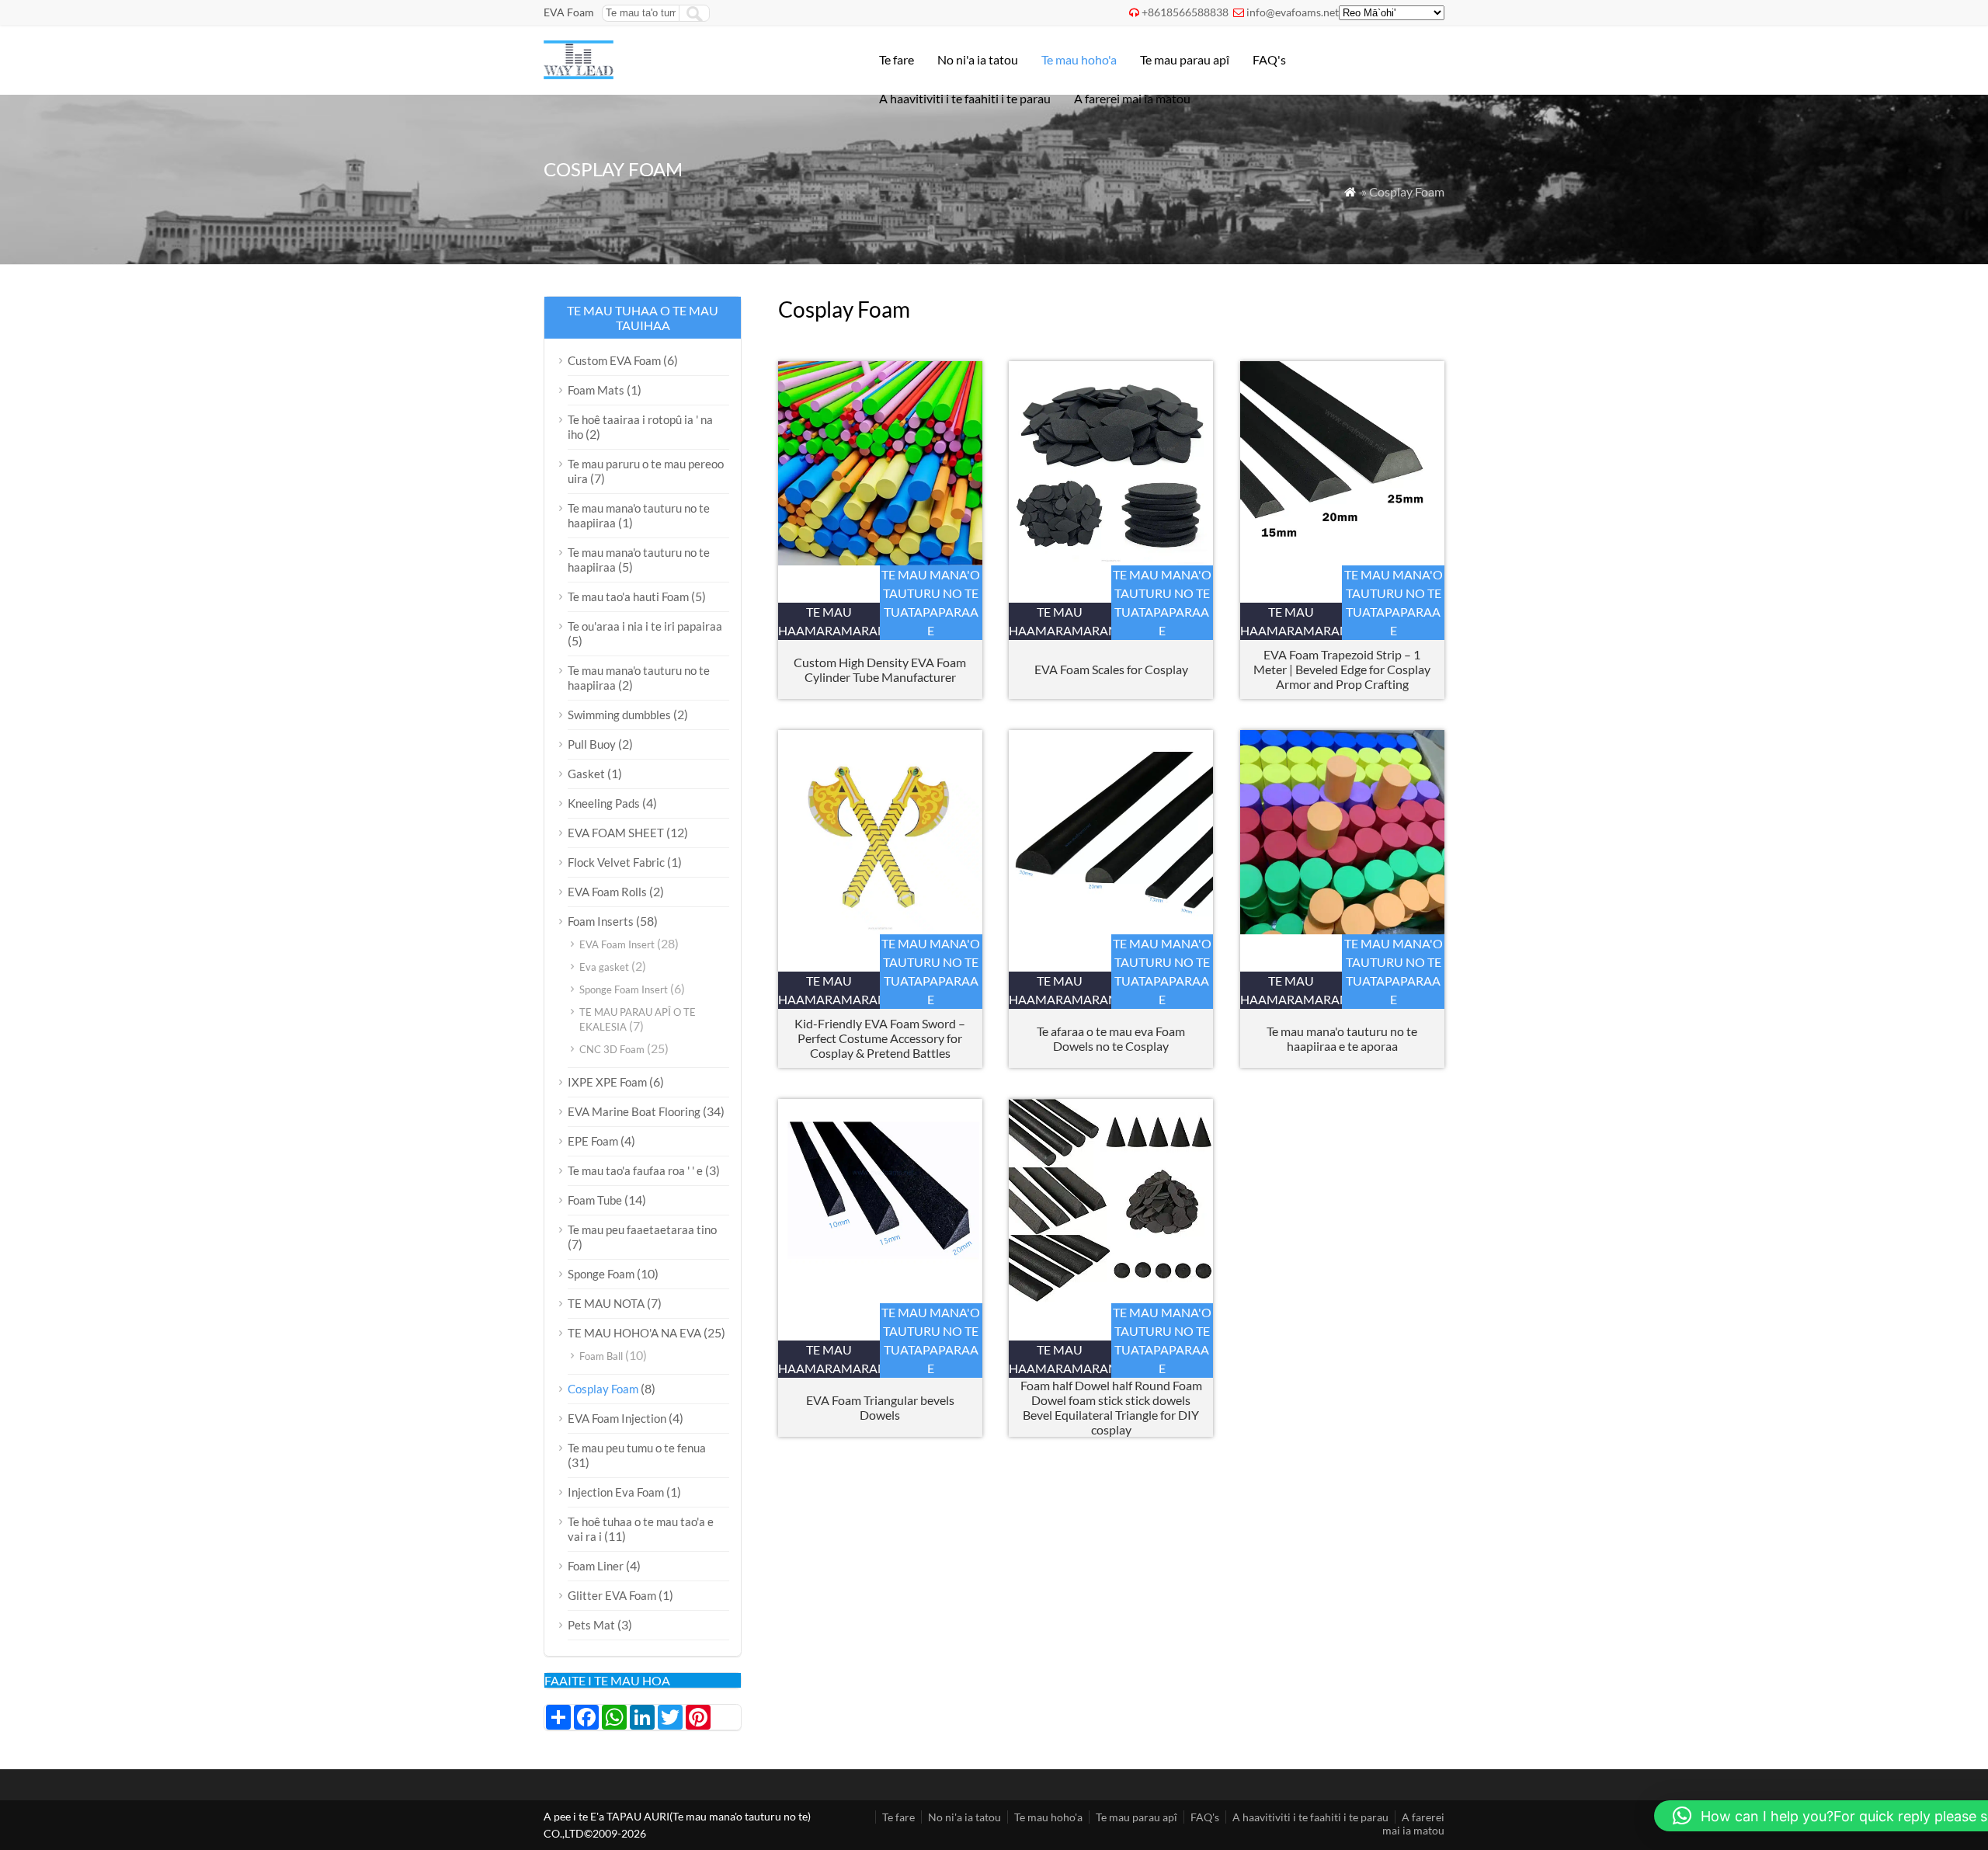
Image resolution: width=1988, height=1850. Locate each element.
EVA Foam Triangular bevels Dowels (880, 1407)
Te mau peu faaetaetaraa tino (642, 1229)
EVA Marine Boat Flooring (634, 1111)
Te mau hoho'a (1079, 59)
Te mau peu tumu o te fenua (637, 1448)
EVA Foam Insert (617, 944)
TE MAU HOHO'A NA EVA (634, 1333)
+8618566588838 (1185, 12)
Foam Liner (596, 1566)
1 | (1342, 669)
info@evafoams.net (1293, 12)
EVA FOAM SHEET (616, 833)
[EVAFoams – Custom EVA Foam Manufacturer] (579, 74)
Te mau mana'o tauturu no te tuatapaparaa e (931, 602)
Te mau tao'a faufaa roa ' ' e (635, 1170)
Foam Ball (601, 1356)
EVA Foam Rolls (607, 892)
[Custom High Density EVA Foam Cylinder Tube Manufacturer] (880, 560)
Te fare (897, 59)
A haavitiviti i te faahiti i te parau (965, 98)
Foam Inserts (601, 921)
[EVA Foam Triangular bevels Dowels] (880, 1298)
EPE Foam (593, 1141)
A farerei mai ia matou (1132, 98)
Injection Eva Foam (616, 1492)
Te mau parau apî (1185, 59)
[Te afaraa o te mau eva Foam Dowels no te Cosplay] (1111, 929)
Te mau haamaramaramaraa (829, 621)
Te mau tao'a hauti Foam (628, 596)
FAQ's (1269, 59)
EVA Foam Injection (617, 1418)
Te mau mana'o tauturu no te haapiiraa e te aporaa (1342, 1038)
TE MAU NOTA (606, 1303)
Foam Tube (595, 1200)
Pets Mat (591, 1625)
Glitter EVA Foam (612, 1595)
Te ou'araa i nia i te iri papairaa (645, 626)
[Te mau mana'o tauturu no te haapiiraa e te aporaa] (1342, 929)
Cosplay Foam (603, 1389)
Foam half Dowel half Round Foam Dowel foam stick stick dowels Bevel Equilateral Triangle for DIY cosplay (1111, 1407)
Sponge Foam (601, 1274)
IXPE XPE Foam (607, 1082)
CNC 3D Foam (612, 1049)
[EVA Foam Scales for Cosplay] (1111, 560)
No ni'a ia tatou (978, 59)
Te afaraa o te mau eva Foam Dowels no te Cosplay (1111, 1038)
